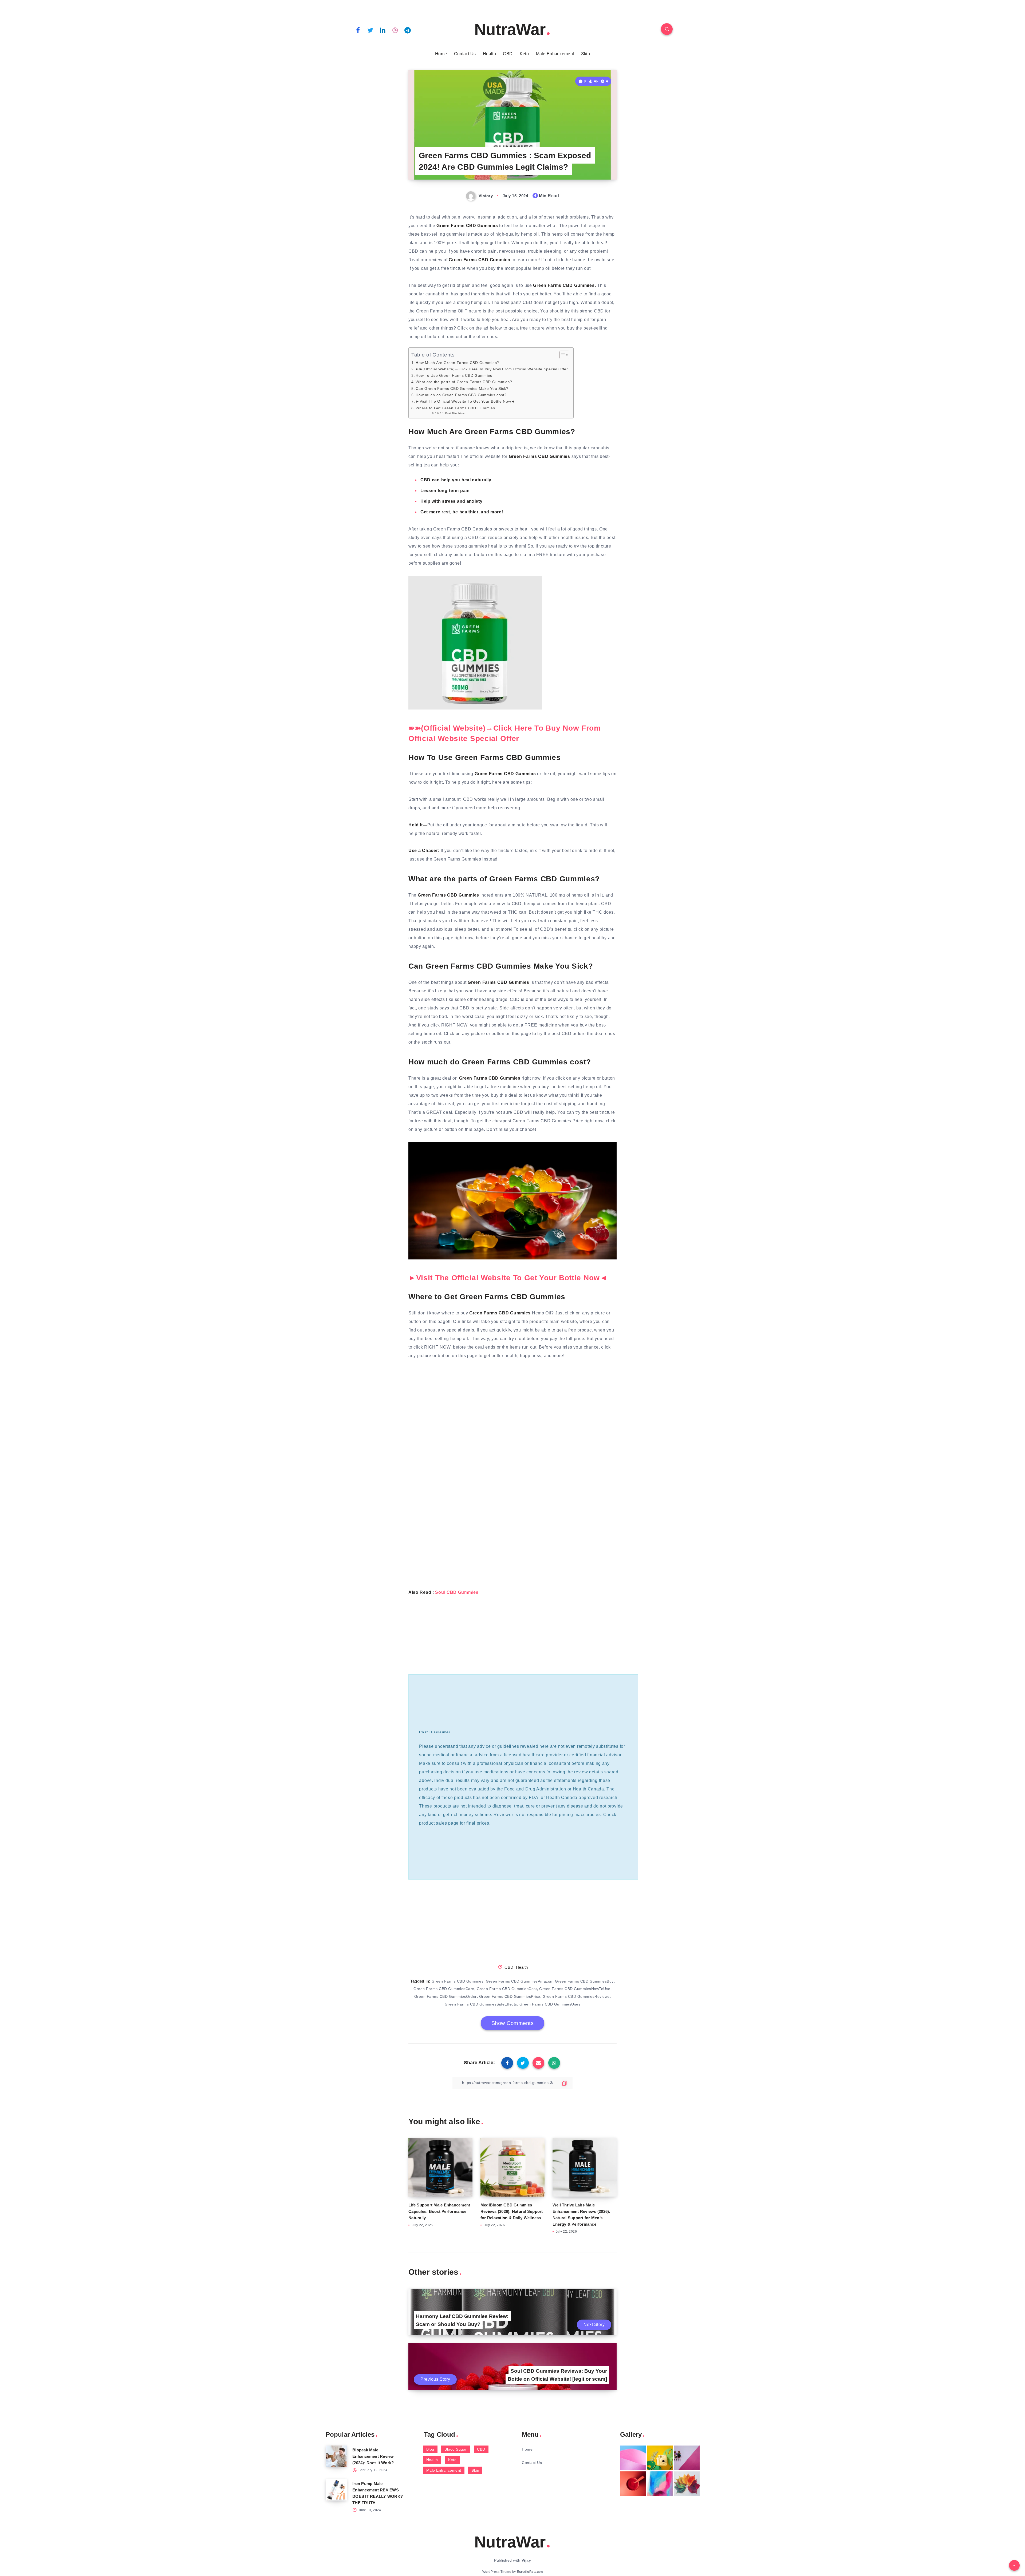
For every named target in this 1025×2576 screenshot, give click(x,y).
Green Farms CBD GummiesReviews (576, 1996)
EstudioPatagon (530, 2572)
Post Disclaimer (455, 413)
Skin (586, 54)
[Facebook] (358, 30)
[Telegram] (408, 30)
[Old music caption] (687, 2458)
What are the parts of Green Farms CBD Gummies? (464, 382)
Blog (430, 2449)
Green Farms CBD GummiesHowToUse (575, 1989)
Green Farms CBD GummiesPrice (510, 1996)
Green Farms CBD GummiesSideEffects (481, 2004)
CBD (508, 54)
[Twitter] (370, 30)
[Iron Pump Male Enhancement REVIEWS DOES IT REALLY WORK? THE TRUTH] (336, 2490)
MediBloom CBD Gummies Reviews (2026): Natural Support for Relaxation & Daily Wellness (512, 2211)
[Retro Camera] (660, 2458)
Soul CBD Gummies (457, 1592)
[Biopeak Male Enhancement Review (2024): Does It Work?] (336, 2456)
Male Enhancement (555, 54)
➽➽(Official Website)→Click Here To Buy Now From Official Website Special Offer (492, 369)
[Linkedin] (383, 30)
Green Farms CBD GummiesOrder (446, 1996)
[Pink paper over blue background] (633, 2458)
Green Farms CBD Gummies (458, 1981)
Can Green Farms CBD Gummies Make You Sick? (462, 389)
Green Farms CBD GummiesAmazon (519, 1981)
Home (441, 54)
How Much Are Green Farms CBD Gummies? (457, 363)
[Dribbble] (395, 30)
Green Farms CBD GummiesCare (444, 1989)
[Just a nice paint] (660, 2484)
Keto (524, 54)
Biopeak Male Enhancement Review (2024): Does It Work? (373, 2456)
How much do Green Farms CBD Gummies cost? (461, 395)
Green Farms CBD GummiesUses (550, 2004)
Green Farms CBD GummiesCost (507, 1989)
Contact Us (465, 54)
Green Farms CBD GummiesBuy (584, 1981)
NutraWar (510, 29)
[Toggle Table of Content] (562, 355)
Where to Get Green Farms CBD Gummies (455, 408)
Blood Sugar (456, 2449)
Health (489, 54)
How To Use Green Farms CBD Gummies (454, 375)
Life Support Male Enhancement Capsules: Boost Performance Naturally (439, 2211)
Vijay (526, 2560)
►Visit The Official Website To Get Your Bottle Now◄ (465, 401)
